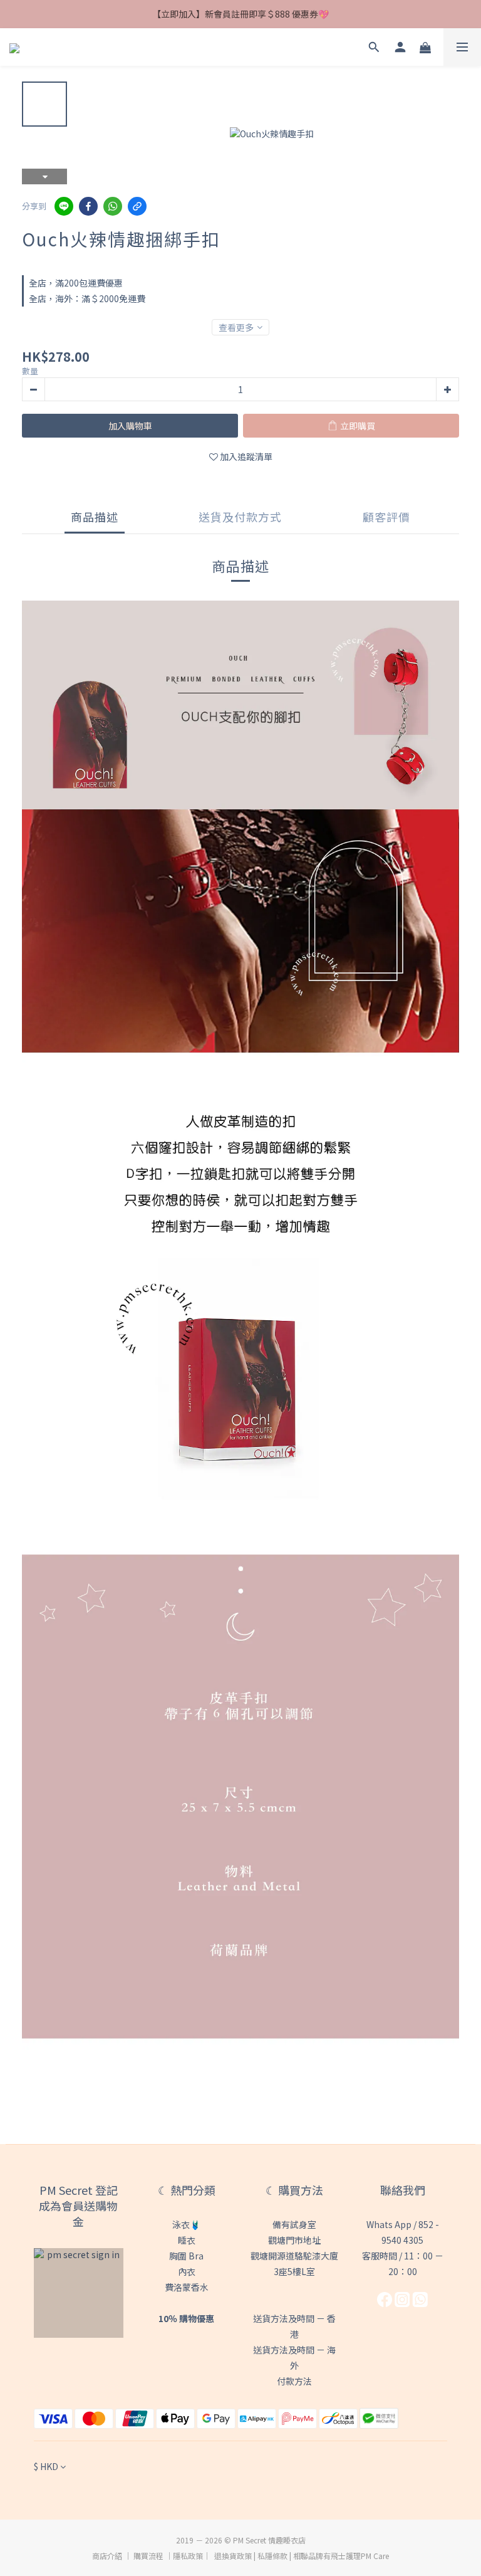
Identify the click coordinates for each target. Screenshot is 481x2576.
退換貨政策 (233, 2556)
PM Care (375, 2556)
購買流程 (148, 2556)
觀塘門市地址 (294, 2240)
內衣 (187, 2271)
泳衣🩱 (186, 2224)
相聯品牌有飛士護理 (327, 2556)
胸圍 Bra (186, 2256)
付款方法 (294, 2381)
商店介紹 (107, 2556)
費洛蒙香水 (187, 2287)
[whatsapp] (113, 206)
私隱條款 (272, 2556)
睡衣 (187, 2240)
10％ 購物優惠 (186, 2318)
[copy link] (137, 206)
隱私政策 (188, 2556)
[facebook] (88, 206)
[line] (64, 206)
